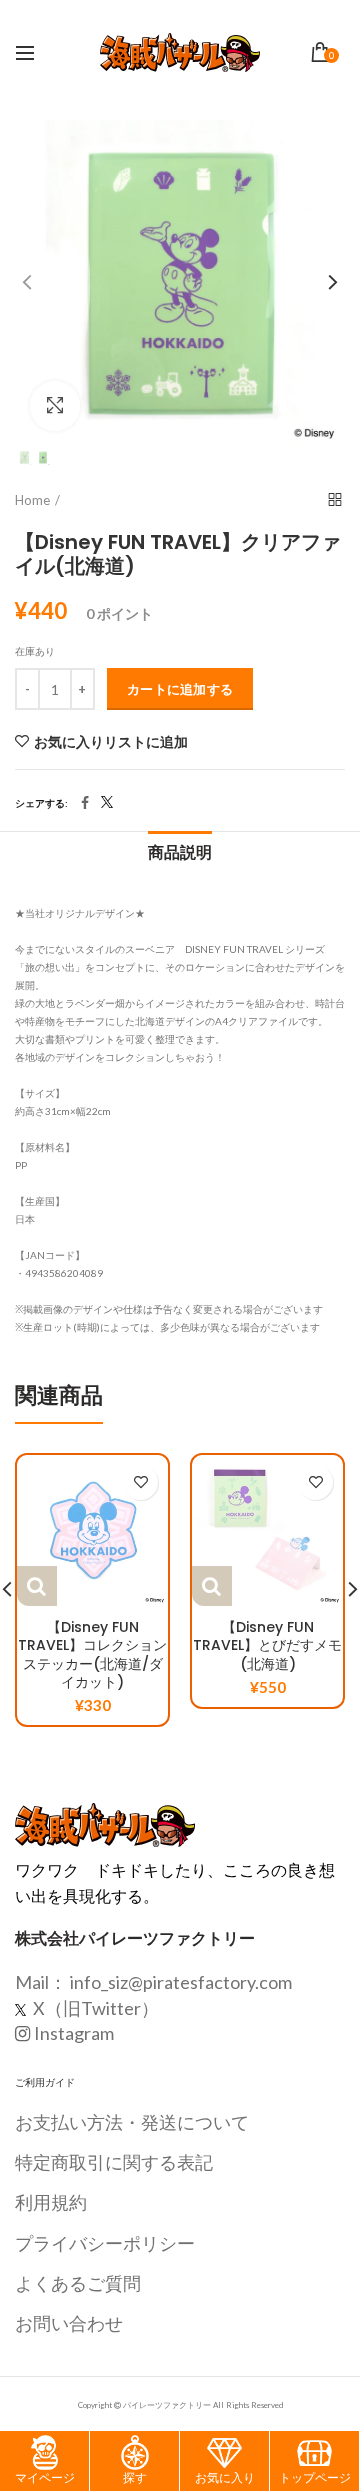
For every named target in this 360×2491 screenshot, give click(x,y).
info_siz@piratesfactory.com (181, 1982)
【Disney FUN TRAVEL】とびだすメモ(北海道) (267, 1645)
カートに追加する (180, 689)
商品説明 (180, 852)
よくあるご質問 (78, 2283)
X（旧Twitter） (94, 2008)
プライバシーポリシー (105, 2243)
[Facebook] (85, 803)
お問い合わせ (69, 2323)
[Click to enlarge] (55, 406)
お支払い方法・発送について (132, 2122)
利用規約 (51, 2202)
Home (32, 500)
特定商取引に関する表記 (114, 2162)
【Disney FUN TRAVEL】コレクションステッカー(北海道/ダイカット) (92, 1654)
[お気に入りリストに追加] (140, 1482)
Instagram (74, 2033)
